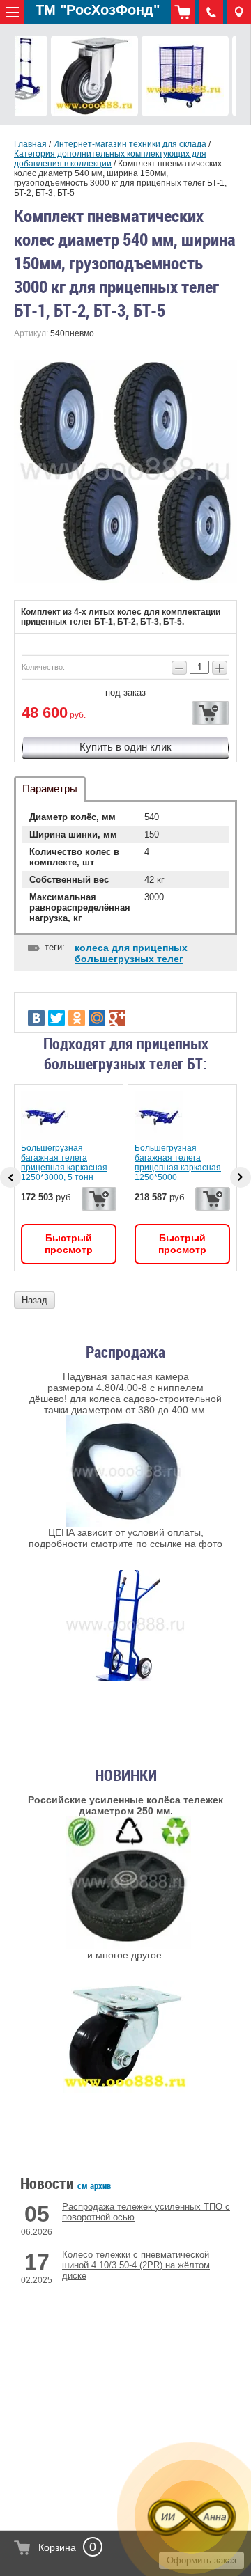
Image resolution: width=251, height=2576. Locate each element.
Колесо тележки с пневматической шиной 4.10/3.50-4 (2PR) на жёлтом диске (136, 2265)
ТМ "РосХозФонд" (98, 10)
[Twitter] (56, 1018)
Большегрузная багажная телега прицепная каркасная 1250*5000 (178, 1163)
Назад (35, 1300)
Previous (10, 1177)
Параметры (50, 788)
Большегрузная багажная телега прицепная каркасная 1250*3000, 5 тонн (64, 1163)
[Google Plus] (117, 1018)
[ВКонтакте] (36, 1018)
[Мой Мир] (97, 1018)
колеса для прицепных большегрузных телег (131, 953)
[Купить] (211, 713)
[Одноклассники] (77, 1018)
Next (241, 1177)
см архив (94, 2185)
